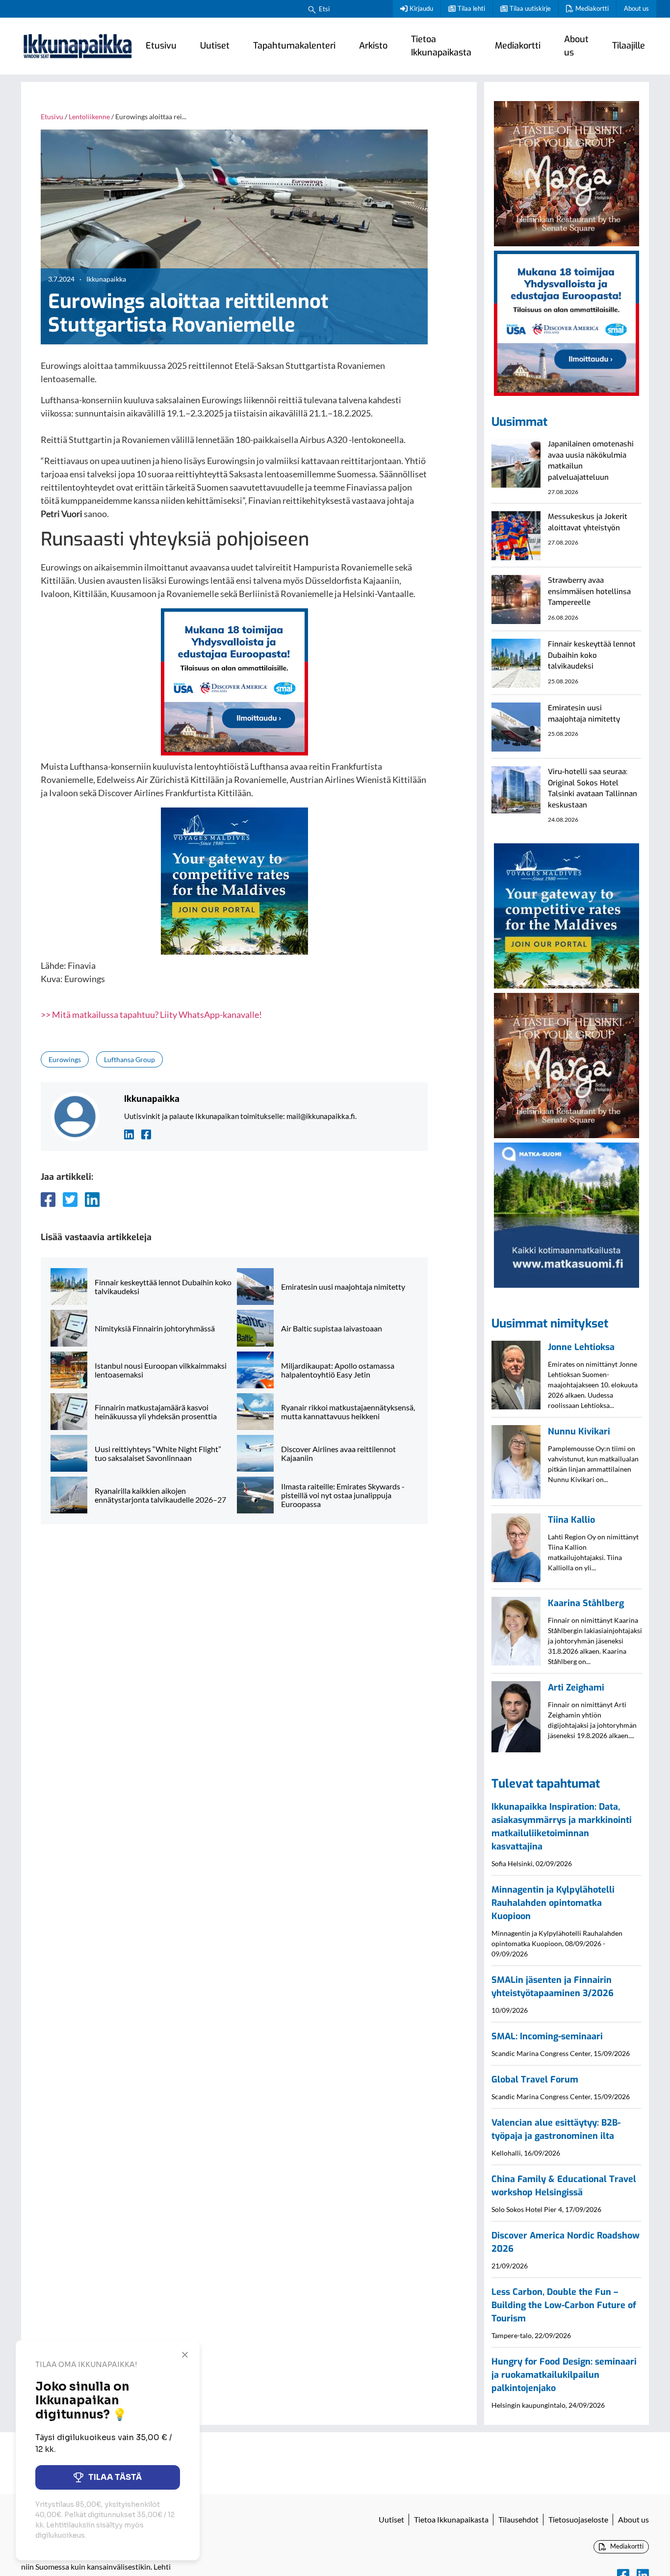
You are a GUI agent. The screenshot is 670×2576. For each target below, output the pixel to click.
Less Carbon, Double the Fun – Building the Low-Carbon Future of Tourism (564, 2305)
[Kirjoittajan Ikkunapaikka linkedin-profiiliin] (129, 1133)
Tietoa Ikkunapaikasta (441, 46)
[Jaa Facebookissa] (48, 1199)
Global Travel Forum (535, 2080)
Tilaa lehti (471, 8)
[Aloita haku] (312, 9)
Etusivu (161, 46)
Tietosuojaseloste (578, 2519)
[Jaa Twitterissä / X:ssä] (70, 1199)
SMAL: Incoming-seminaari (547, 2036)
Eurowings (65, 1059)
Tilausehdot (518, 2519)
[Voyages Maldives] (234, 880)
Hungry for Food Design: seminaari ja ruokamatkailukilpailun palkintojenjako (564, 2375)
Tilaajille (629, 46)
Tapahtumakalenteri (294, 46)
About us (636, 8)
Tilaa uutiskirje (530, 8)
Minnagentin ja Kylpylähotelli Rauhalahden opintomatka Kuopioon (553, 1903)
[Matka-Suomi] (567, 1214)
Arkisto (373, 46)
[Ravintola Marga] (567, 172)
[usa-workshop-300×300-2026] (234, 680)
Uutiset (215, 46)
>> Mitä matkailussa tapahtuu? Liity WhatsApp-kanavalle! (151, 1015)
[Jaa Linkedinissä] (92, 1199)
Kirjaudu (421, 8)
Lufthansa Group (129, 1059)
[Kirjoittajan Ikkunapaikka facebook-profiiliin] (146, 1133)
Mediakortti (592, 8)
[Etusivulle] (77, 46)
